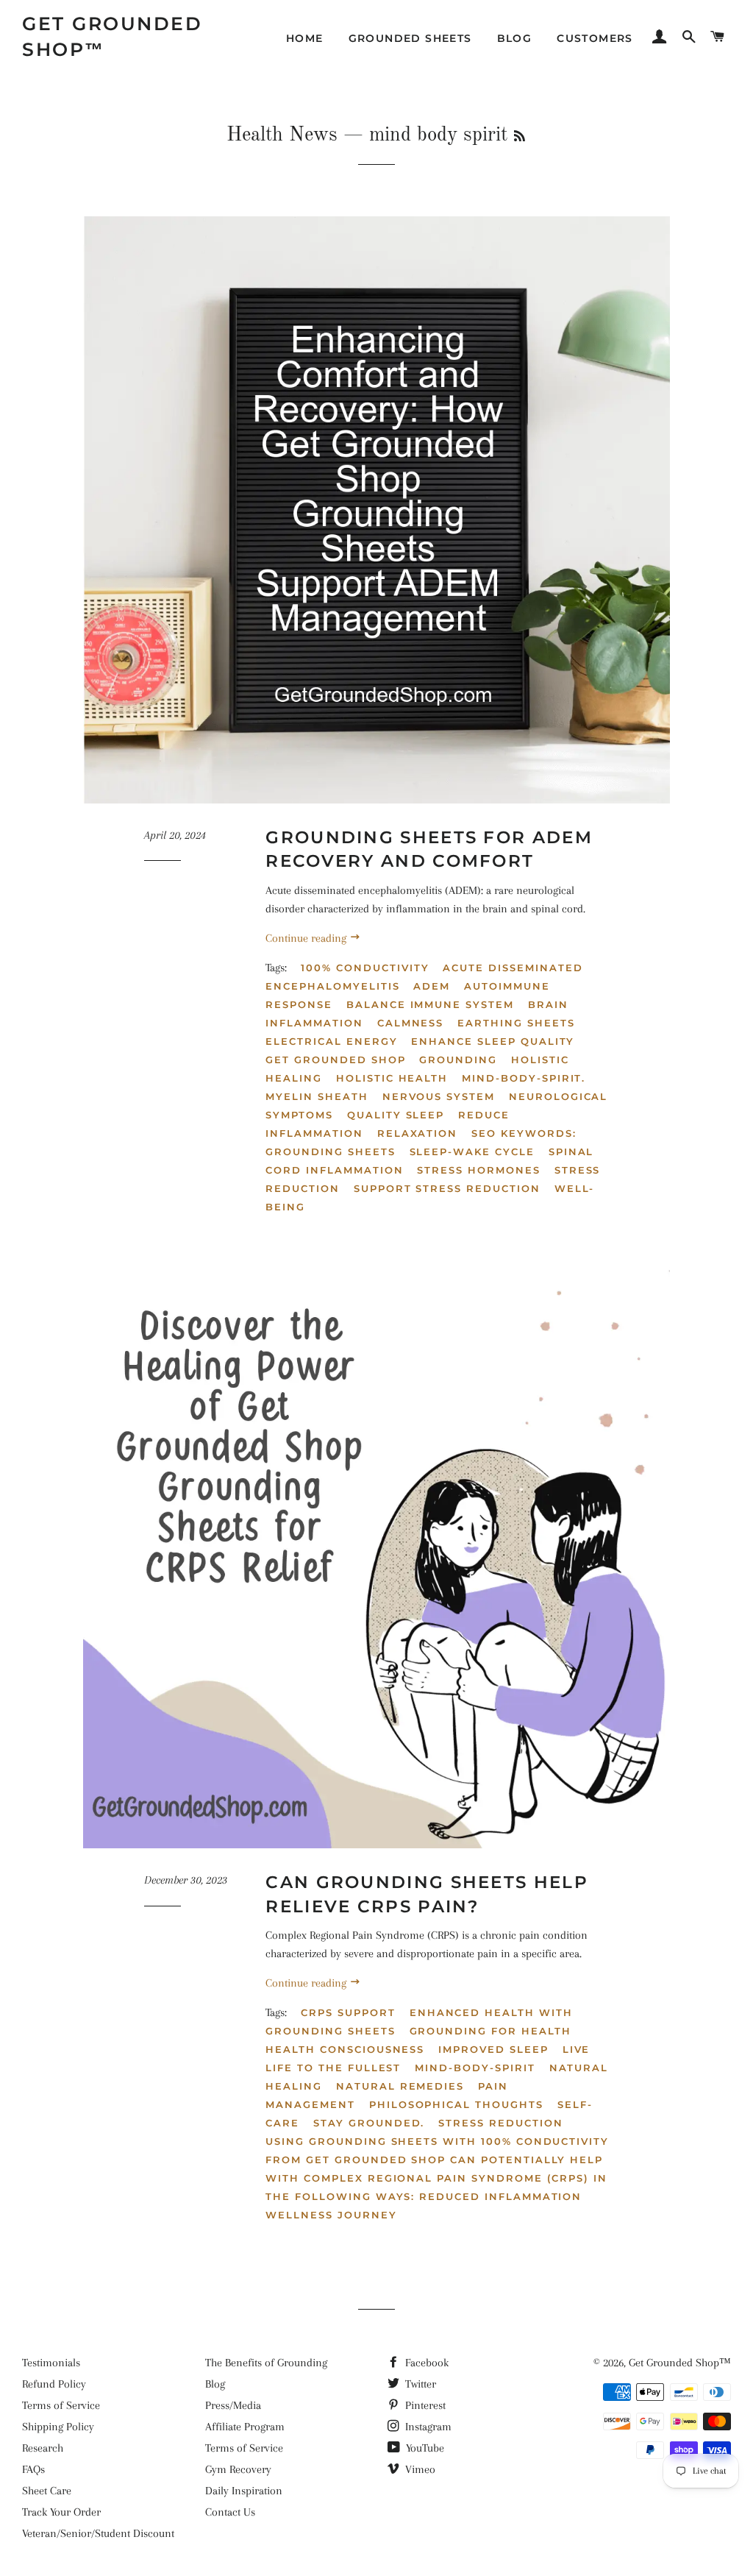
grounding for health (490, 2031)
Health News (282, 135)
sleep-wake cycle (472, 1152)
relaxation (418, 1133)
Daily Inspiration (244, 2491)
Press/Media (233, 2405)
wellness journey (331, 2215)
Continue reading (307, 938)
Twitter (419, 2384)
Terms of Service (61, 2405)
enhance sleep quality (493, 1041)
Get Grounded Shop (335, 1060)
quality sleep (396, 1115)
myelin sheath (317, 1096)
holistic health (392, 1078)
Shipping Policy (58, 2427)
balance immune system (430, 1004)
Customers (595, 38)
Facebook (425, 2363)
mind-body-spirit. (524, 1078)
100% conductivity (365, 968)
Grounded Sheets (410, 38)
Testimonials (51, 2363)
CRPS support (348, 2012)
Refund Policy (54, 2384)
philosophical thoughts (456, 2104)
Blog (515, 38)
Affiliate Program (245, 2427)
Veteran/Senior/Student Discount (98, 2533)
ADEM (432, 986)
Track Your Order (61, 2512)
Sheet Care (47, 2491)
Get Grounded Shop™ (112, 36)
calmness (411, 1023)
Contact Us (230, 2512)
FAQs (33, 2469)
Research (43, 2448)
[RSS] (520, 138)
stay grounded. (369, 2123)
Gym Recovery (238, 2469)
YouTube (424, 2448)
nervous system (439, 1096)
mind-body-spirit (475, 2068)
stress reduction (500, 2123)
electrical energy (331, 1041)
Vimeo (419, 2469)
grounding (458, 1060)
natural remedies (400, 2086)
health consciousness (345, 2049)
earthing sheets (516, 1023)
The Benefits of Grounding (266, 2363)
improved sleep (493, 2049)
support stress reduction (447, 1188)
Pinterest (424, 2405)
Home (305, 38)
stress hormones (478, 1170)
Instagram (427, 2427)
